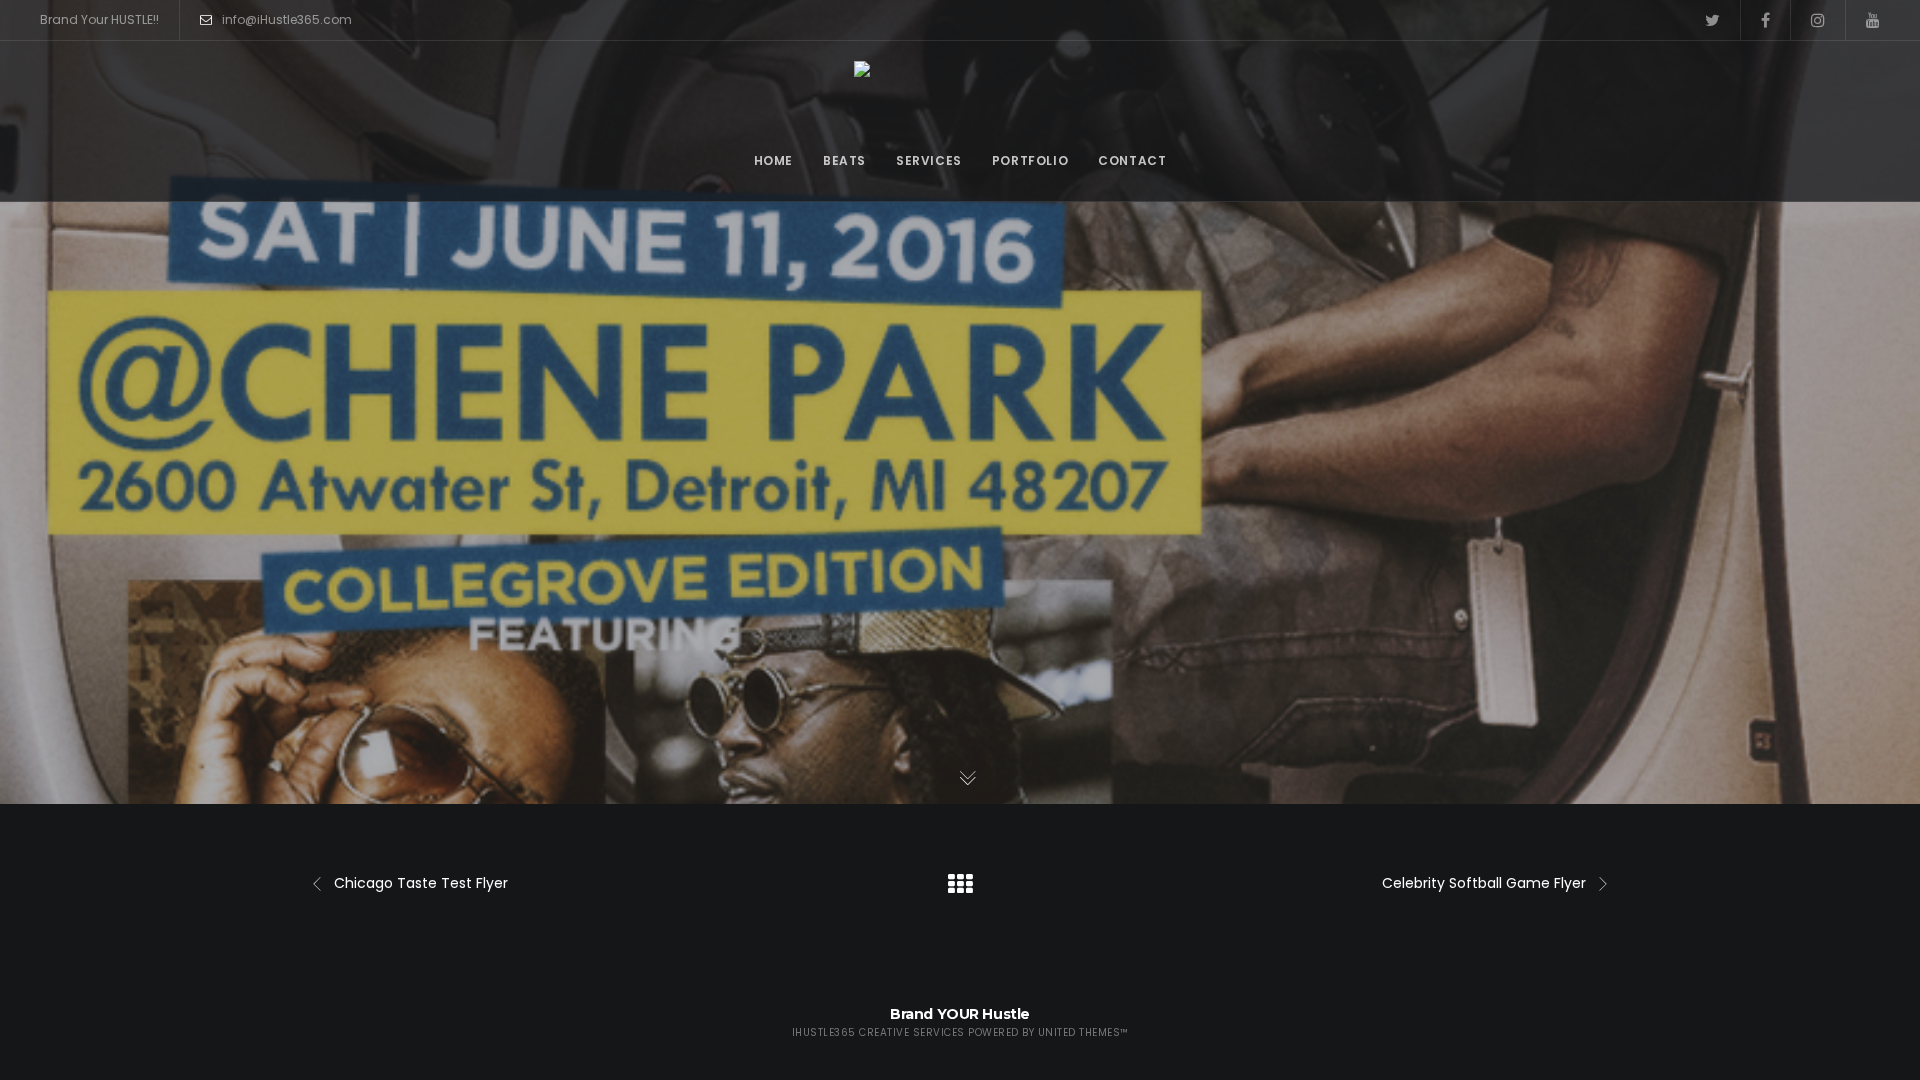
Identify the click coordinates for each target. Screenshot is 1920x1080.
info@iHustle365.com (287, 19)
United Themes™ (1083, 1032)
